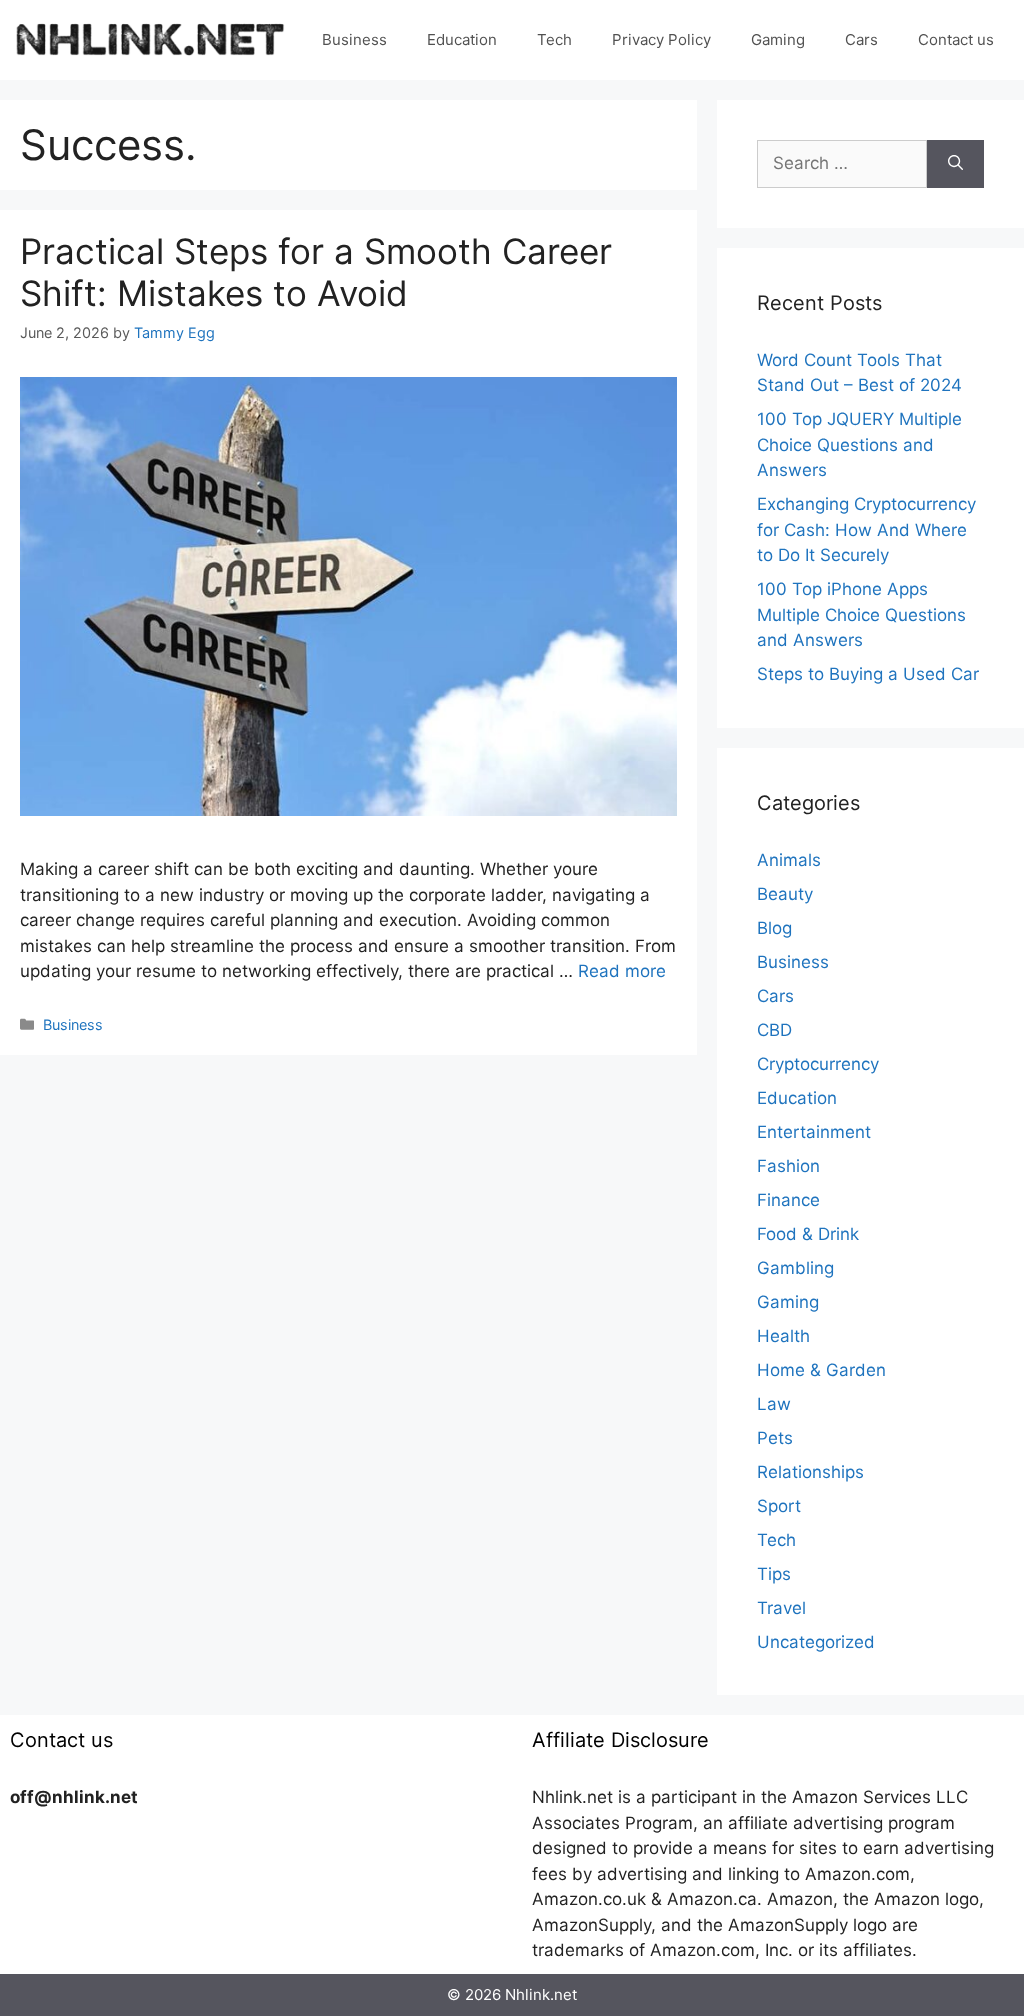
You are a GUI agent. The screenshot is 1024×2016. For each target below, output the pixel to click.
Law (774, 1404)
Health (783, 1336)
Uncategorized (816, 1642)
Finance (788, 1200)
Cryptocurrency (818, 1064)
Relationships (810, 1472)
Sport (779, 1506)
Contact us (956, 39)
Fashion (788, 1166)
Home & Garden (821, 1370)
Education (462, 39)
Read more (622, 971)
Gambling (795, 1268)
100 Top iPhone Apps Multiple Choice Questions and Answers (861, 614)
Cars (861, 39)
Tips (774, 1574)
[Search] (955, 164)
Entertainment (814, 1132)
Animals (789, 860)
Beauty (785, 894)
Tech (554, 39)
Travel (781, 1608)
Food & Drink (808, 1234)
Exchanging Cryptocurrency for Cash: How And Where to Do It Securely (866, 529)
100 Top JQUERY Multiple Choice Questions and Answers (859, 444)
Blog (774, 928)
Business (354, 39)
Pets (775, 1438)
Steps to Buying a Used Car (868, 674)
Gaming (778, 39)
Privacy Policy (661, 39)
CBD (774, 1030)
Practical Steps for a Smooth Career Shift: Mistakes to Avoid (316, 272)
